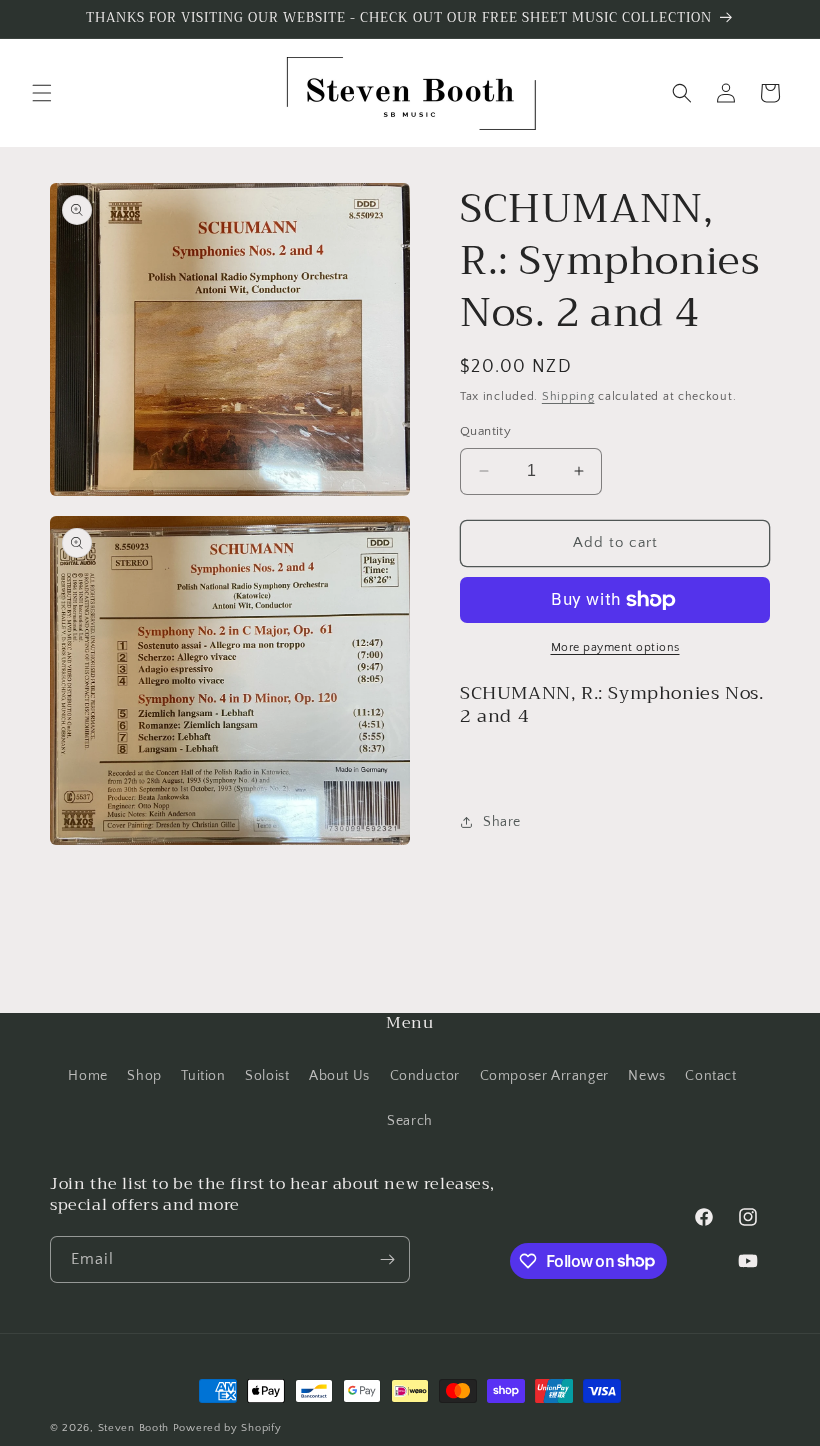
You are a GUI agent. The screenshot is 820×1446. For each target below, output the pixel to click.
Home (87, 1076)
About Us (339, 1076)
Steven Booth (135, 1428)
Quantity (485, 431)
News (646, 1076)
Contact (710, 1076)
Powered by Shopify (227, 1428)
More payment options (615, 647)
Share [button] (502, 822)
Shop (144, 1076)
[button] (42, 93)
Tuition (203, 1076)
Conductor (425, 1076)
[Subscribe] (387, 1259)
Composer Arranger (544, 1076)
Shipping (568, 396)
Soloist (267, 1076)
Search (410, 1121)
